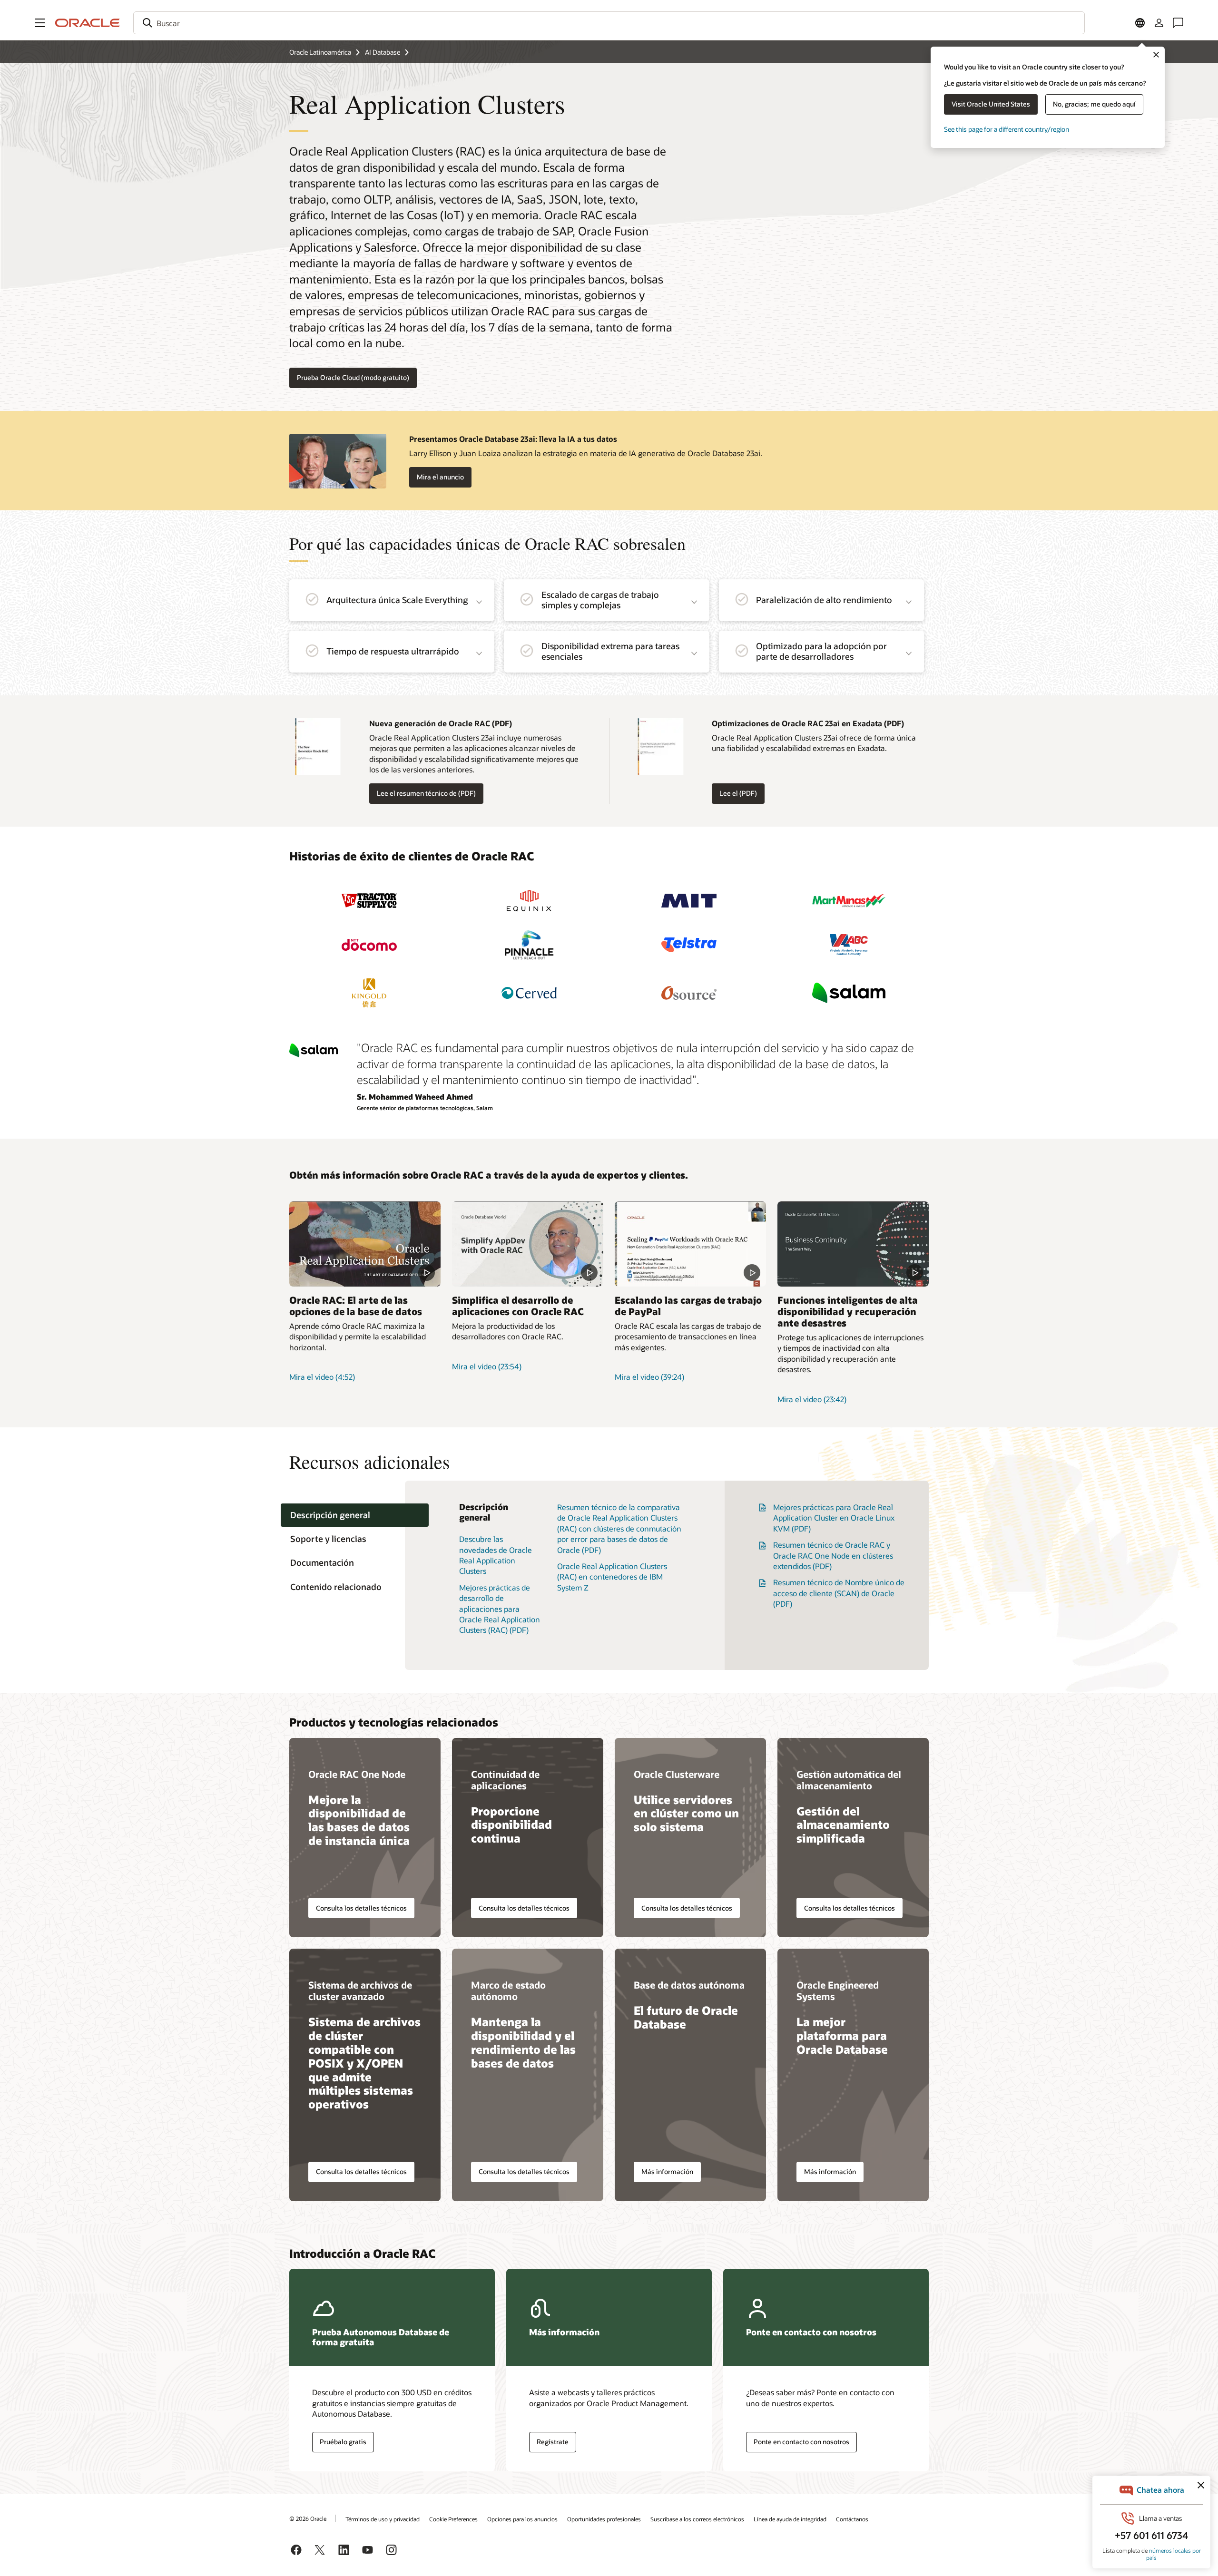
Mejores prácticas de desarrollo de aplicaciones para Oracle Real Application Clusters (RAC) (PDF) (500, 1609)
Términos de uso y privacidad (383, 2519)
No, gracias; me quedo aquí (1094, 104)
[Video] (853, 1244)
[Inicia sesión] (1159, 23)
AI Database (383, 52)
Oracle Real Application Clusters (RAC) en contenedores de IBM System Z (612, 1577)
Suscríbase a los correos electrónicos (697, 2519)
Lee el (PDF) (735, 794)
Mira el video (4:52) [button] (322, 1377)
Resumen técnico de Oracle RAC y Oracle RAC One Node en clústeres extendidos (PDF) (833, 1555)
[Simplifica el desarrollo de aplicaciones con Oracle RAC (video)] (528, 1244)
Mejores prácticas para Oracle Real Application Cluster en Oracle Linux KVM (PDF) (834, 1518)
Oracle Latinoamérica (320, 52)
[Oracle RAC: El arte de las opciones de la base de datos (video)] (365, 1244)
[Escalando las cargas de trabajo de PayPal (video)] (690, 1244)
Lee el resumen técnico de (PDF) (422, 794)
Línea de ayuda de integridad (790, 2519)
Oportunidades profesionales (604, 2519)
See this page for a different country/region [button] (1007, 129)
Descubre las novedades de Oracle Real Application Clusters (496, 1555)
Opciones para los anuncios (522, 2519)
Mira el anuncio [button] (440, 477)
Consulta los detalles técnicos (361, 1908)
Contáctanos (852, 2519)
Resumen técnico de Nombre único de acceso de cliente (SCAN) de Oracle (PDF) (839, 1593)
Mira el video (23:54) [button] (487, 1366)
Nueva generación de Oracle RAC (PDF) (441, 723)
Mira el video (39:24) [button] (649, 1377)
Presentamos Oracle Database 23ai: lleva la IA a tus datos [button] (513, 439)
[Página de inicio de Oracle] (88, 23)
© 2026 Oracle (308, 2518)
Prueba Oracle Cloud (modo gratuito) (353, 377)
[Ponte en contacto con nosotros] (1178, 23)
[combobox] (609, 23)
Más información (667, 2171)
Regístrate (553, 2442)
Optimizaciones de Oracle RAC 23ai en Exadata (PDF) (808, 723)
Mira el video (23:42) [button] (812, 1399)
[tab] (355, 1515)
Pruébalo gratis (343, 2442)
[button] (40, 23)
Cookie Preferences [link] (453, 2519)
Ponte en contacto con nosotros (801, 2442)
